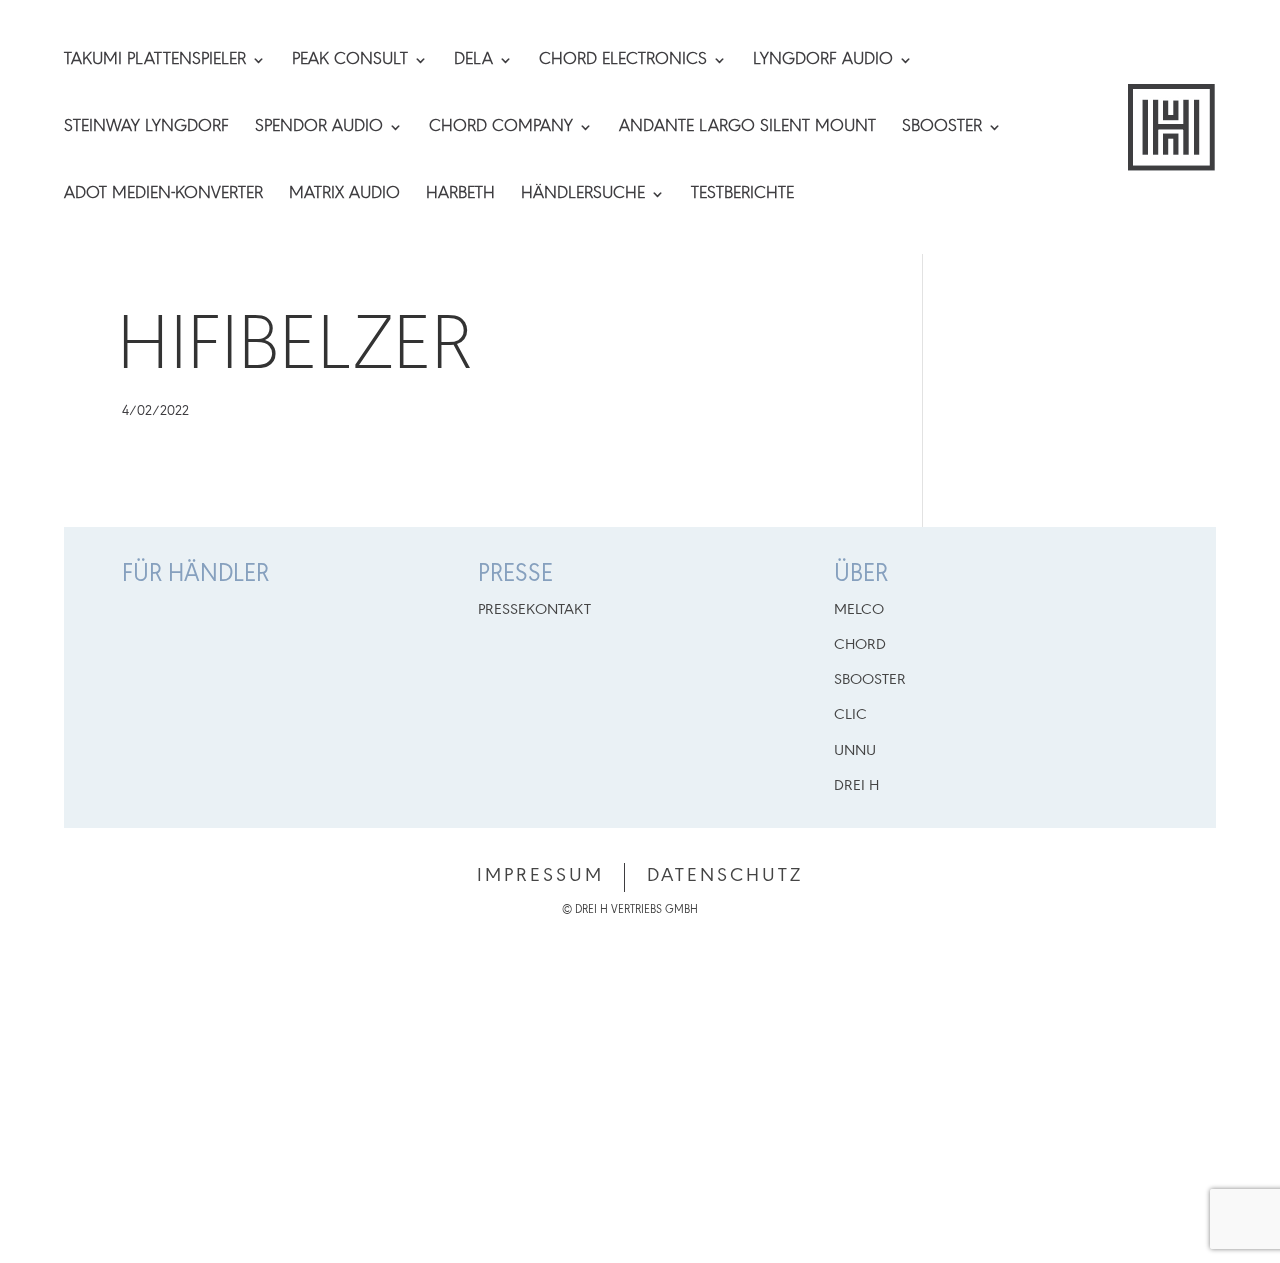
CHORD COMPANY (501, 128)
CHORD (860, 645)
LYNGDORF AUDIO (823, 61)
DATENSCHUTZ (725, 876)
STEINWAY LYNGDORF (146, 128)
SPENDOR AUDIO (319, 128)
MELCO (859, 610)
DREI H (856, 786)
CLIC (850, 715)
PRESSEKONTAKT (534, 610)
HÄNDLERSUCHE (583, 195)
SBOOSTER (942, 128)
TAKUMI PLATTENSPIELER (155, 61)
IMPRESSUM (540, 876)
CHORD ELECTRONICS (623, 61)
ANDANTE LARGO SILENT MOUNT (747, 128)
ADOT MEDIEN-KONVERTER (163, 195)
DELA (473, 61)
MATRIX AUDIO (344, 195)
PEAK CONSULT (350, 61)
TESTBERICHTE (742, 195)
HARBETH (460, 195)
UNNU (855, 751)
